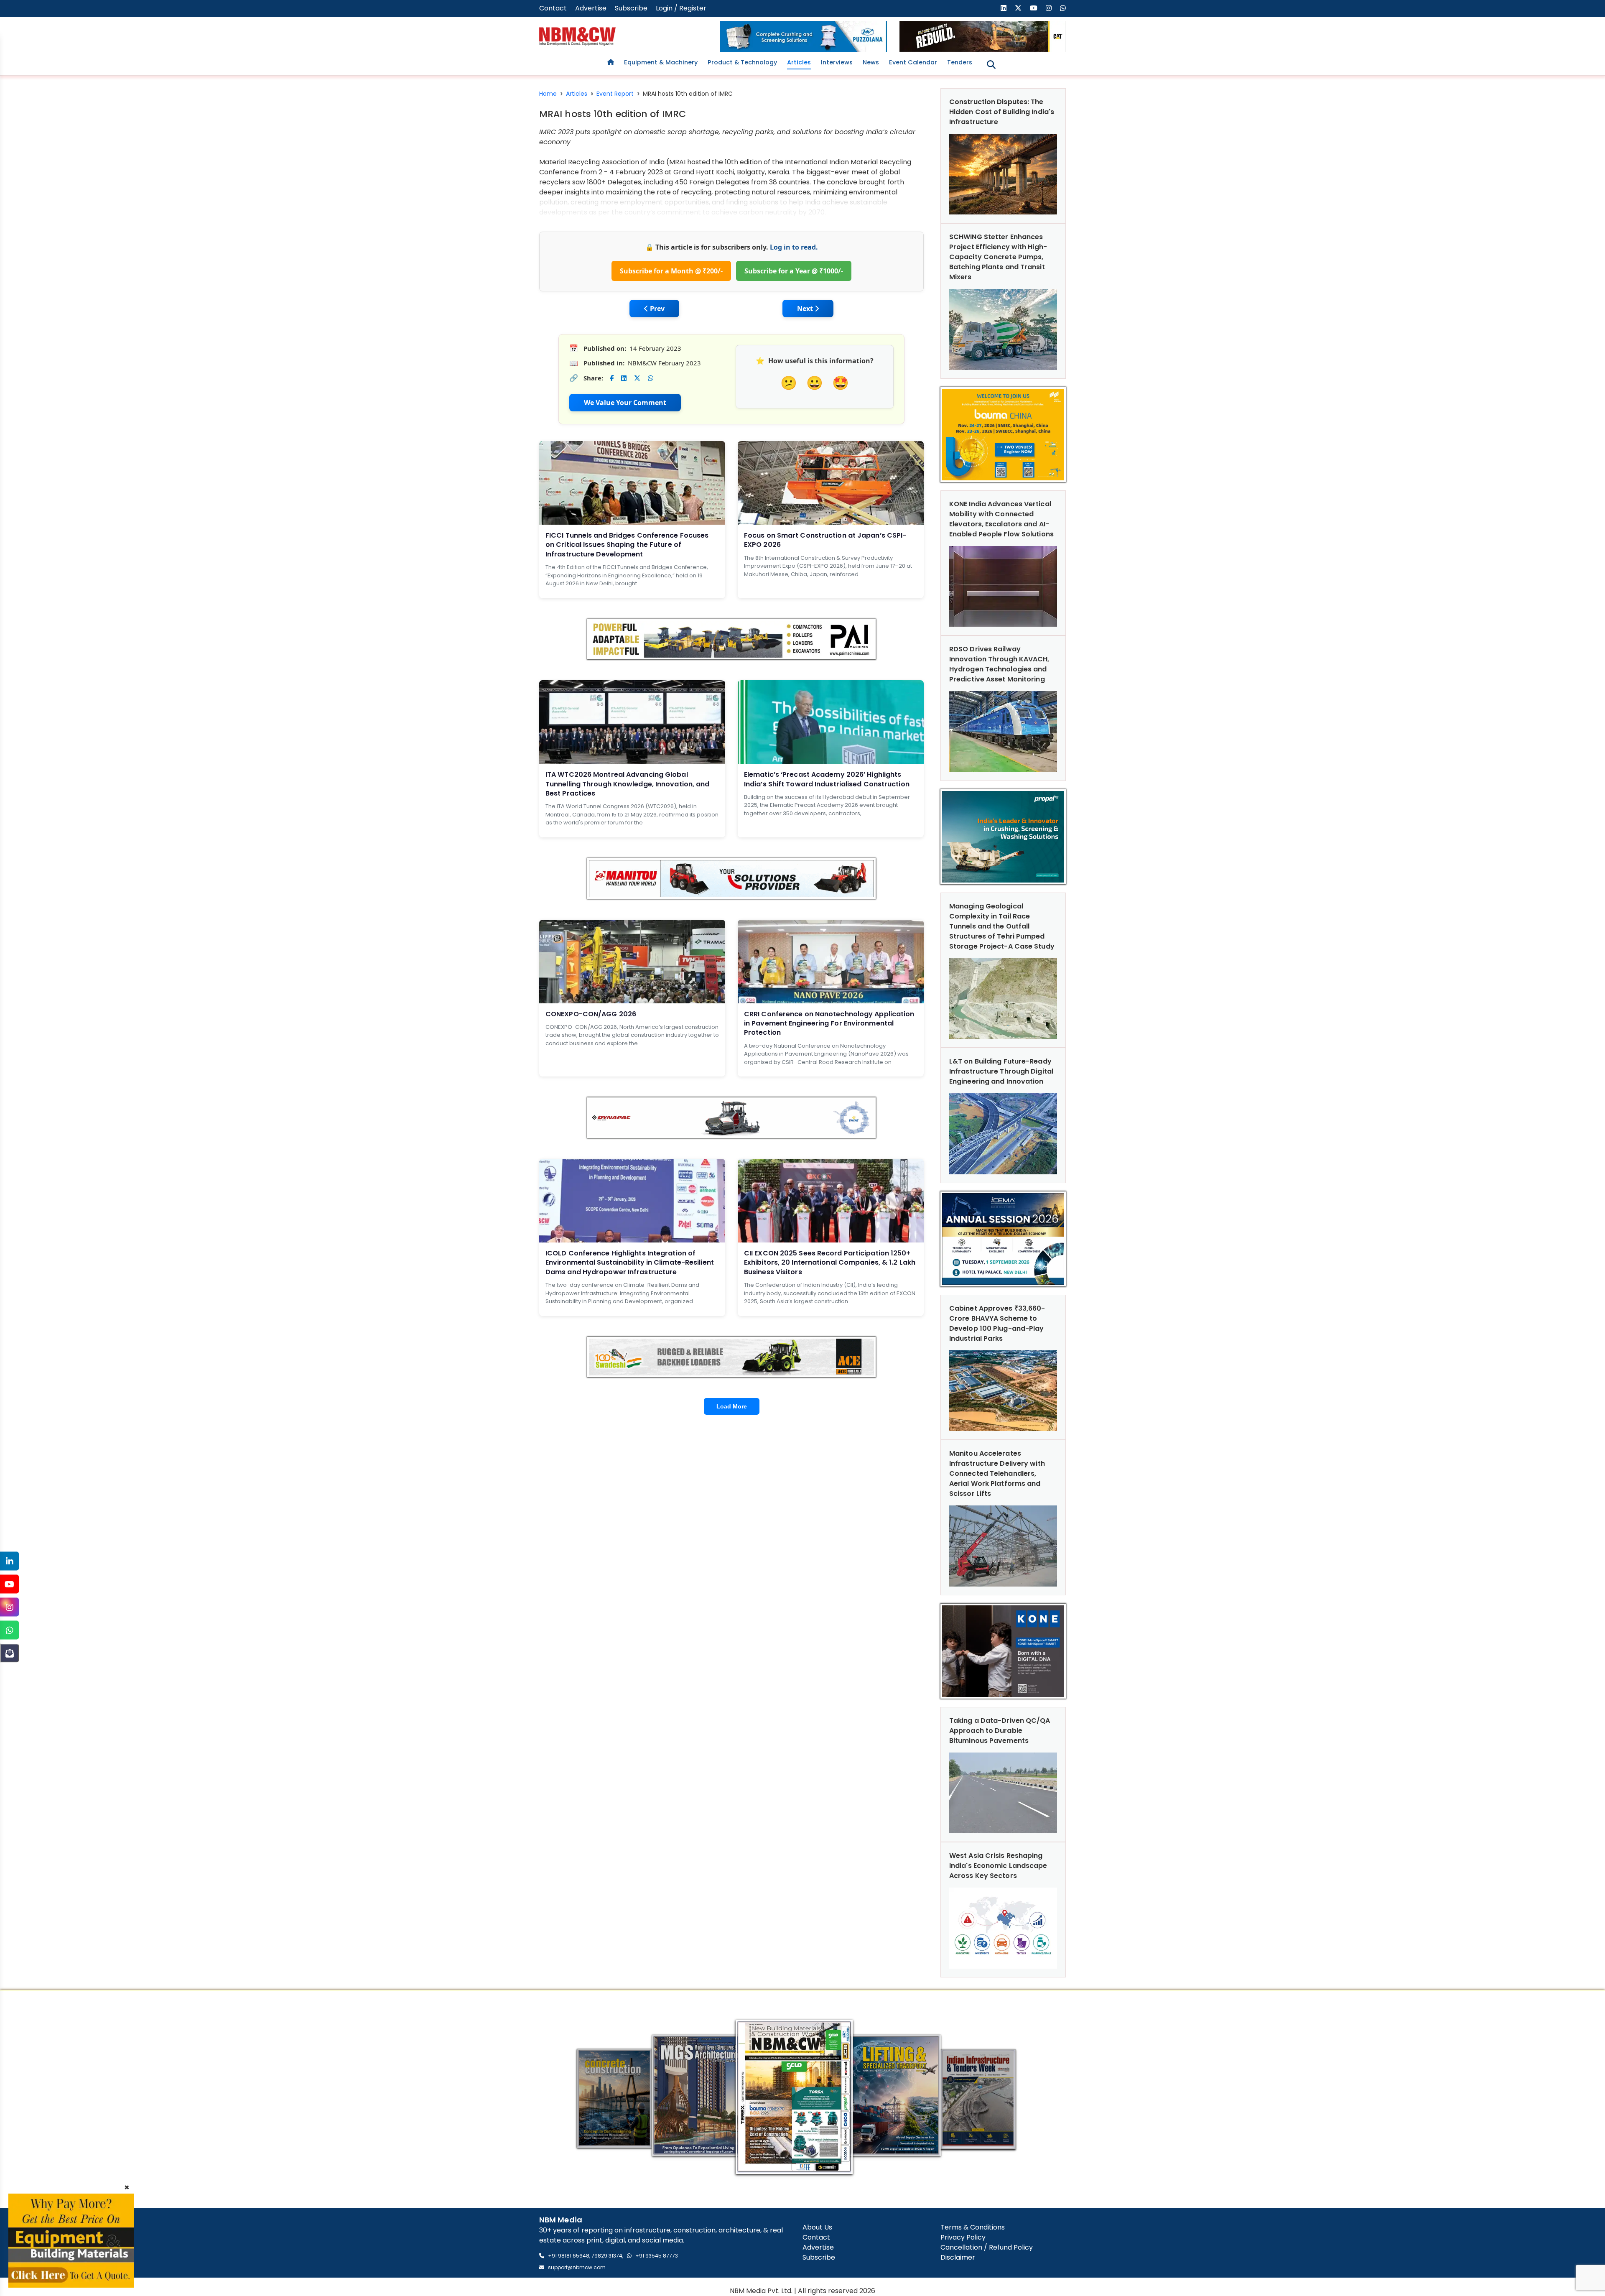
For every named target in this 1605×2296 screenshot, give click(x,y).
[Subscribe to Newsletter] (9, 1653)
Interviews (837, 62)
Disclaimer (958, 2257)
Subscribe (631, 8)
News (871, 62)
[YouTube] (9, 1584)
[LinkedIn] (9, 1561)
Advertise (591, 8)
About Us (817, 2227)
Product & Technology (742, 62)
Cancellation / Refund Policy (987, 2247)
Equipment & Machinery (661, 62)
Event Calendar (913, 62)
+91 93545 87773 (657, 2256)
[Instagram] (9, 1607)
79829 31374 (607, 2256)
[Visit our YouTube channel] (1034, 8)
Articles (799, 62)
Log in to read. (794, 247)
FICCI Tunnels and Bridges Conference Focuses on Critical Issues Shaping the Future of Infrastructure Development (627, 545)
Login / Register (681, 8)
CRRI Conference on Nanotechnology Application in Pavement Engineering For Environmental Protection (829, 1023)
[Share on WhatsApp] (651, 378)
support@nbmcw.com (577, 2267)
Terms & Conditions (973, 2227)
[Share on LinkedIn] (624, 378)
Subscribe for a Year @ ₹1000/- (794, 271)
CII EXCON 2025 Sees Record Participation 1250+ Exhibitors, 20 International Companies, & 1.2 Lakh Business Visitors (830, 1263)
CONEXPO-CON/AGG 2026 (591, 1014)
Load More (732, 1406)
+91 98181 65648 (569, 2256)
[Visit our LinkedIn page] (1004, 8)
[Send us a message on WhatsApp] (1063, 8)
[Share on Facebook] (612, 378)
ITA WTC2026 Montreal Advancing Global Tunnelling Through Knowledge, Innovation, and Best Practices (628, 784)
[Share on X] (637, 378)
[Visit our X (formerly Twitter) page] (1018, 8)
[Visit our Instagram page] (1049, 8)
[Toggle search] (991, 65)
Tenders (960, 62)
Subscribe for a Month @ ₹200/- (671, 271)
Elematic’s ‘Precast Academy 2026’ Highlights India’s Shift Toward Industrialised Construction (827, 779)
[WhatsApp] (9, 1630)
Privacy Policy (963, 2237)
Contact (553, 8)
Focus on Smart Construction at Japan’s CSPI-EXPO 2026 (825, 540)
